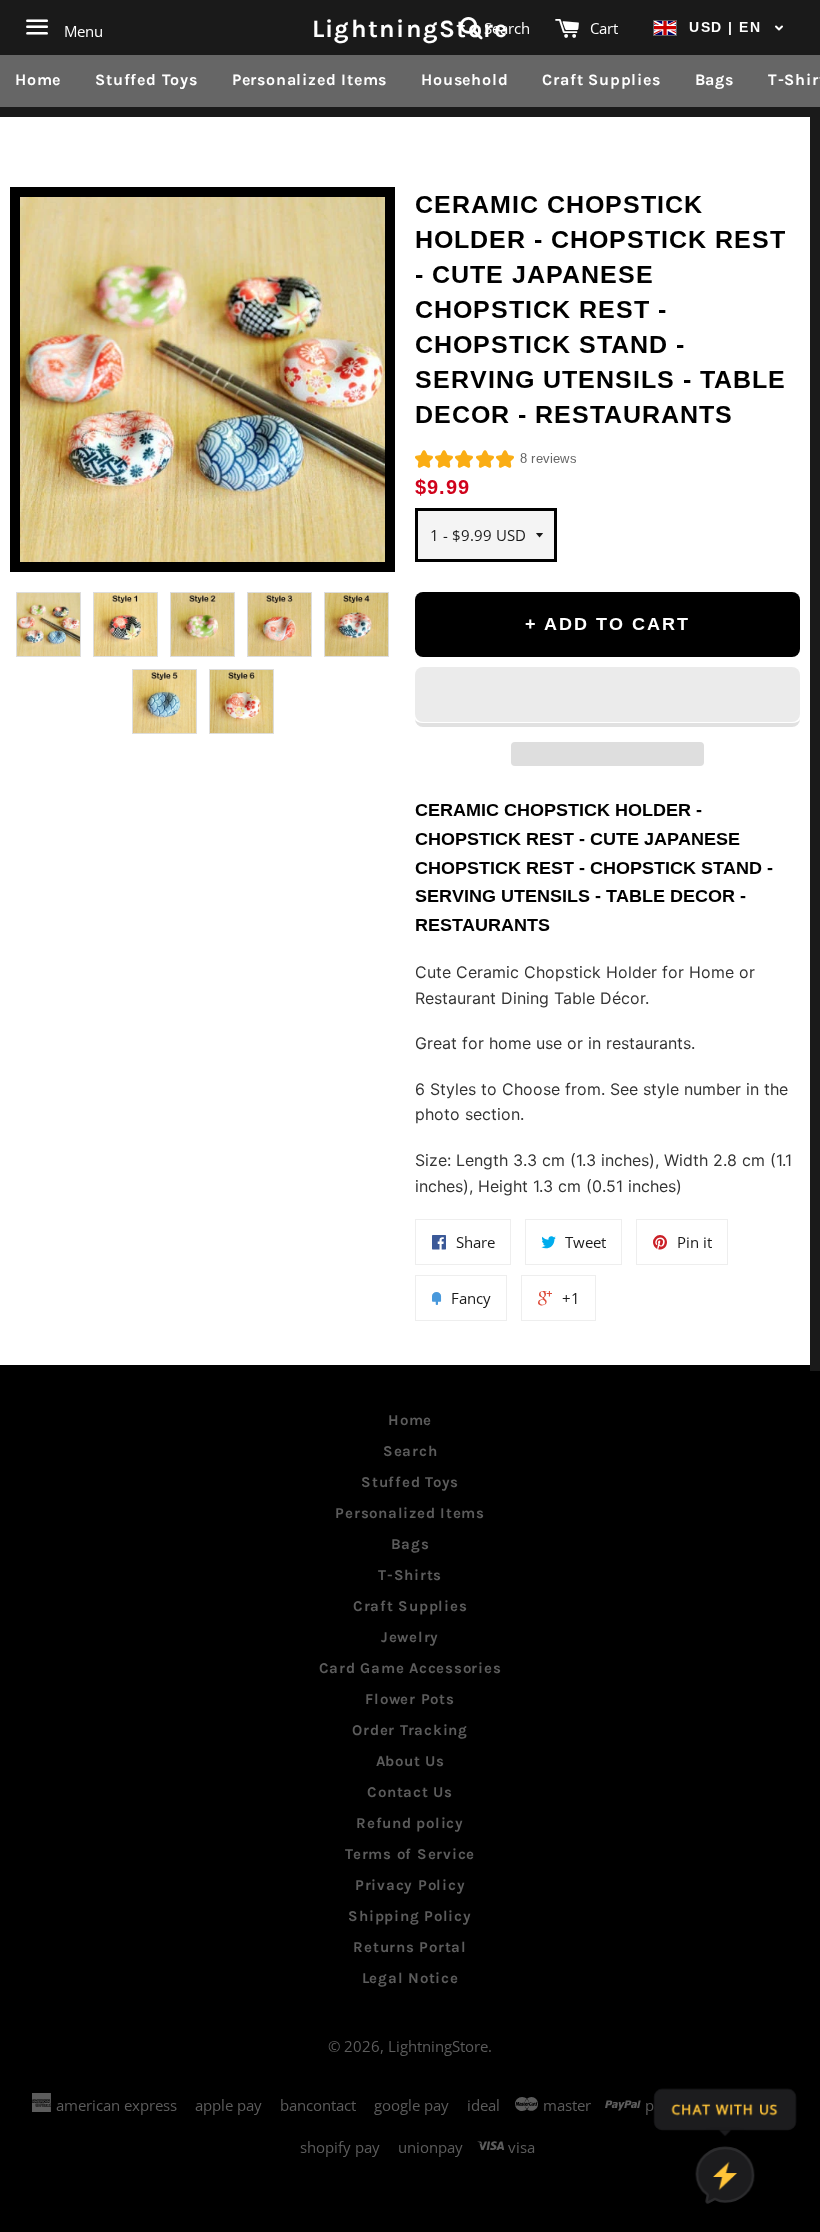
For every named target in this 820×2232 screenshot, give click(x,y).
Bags (714, 79)
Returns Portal (410, 1947)
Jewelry (410, 1637)
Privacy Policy (410, 1885)
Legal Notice (410, 1978)
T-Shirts (410, 1575)
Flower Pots (409, 1699)
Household (464, 79)
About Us (410, 1761)
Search (410, 1451)
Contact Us (410, 1792)
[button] (719, 27)
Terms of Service (410, 1854)
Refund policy (410, 1823)
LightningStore (410, 27)
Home (38, 79)
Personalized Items (309, 79)
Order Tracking (410, 1730)
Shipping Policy (409, 1916)
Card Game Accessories (410, 1668)
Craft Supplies (601, 79)
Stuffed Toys (146, 79)
